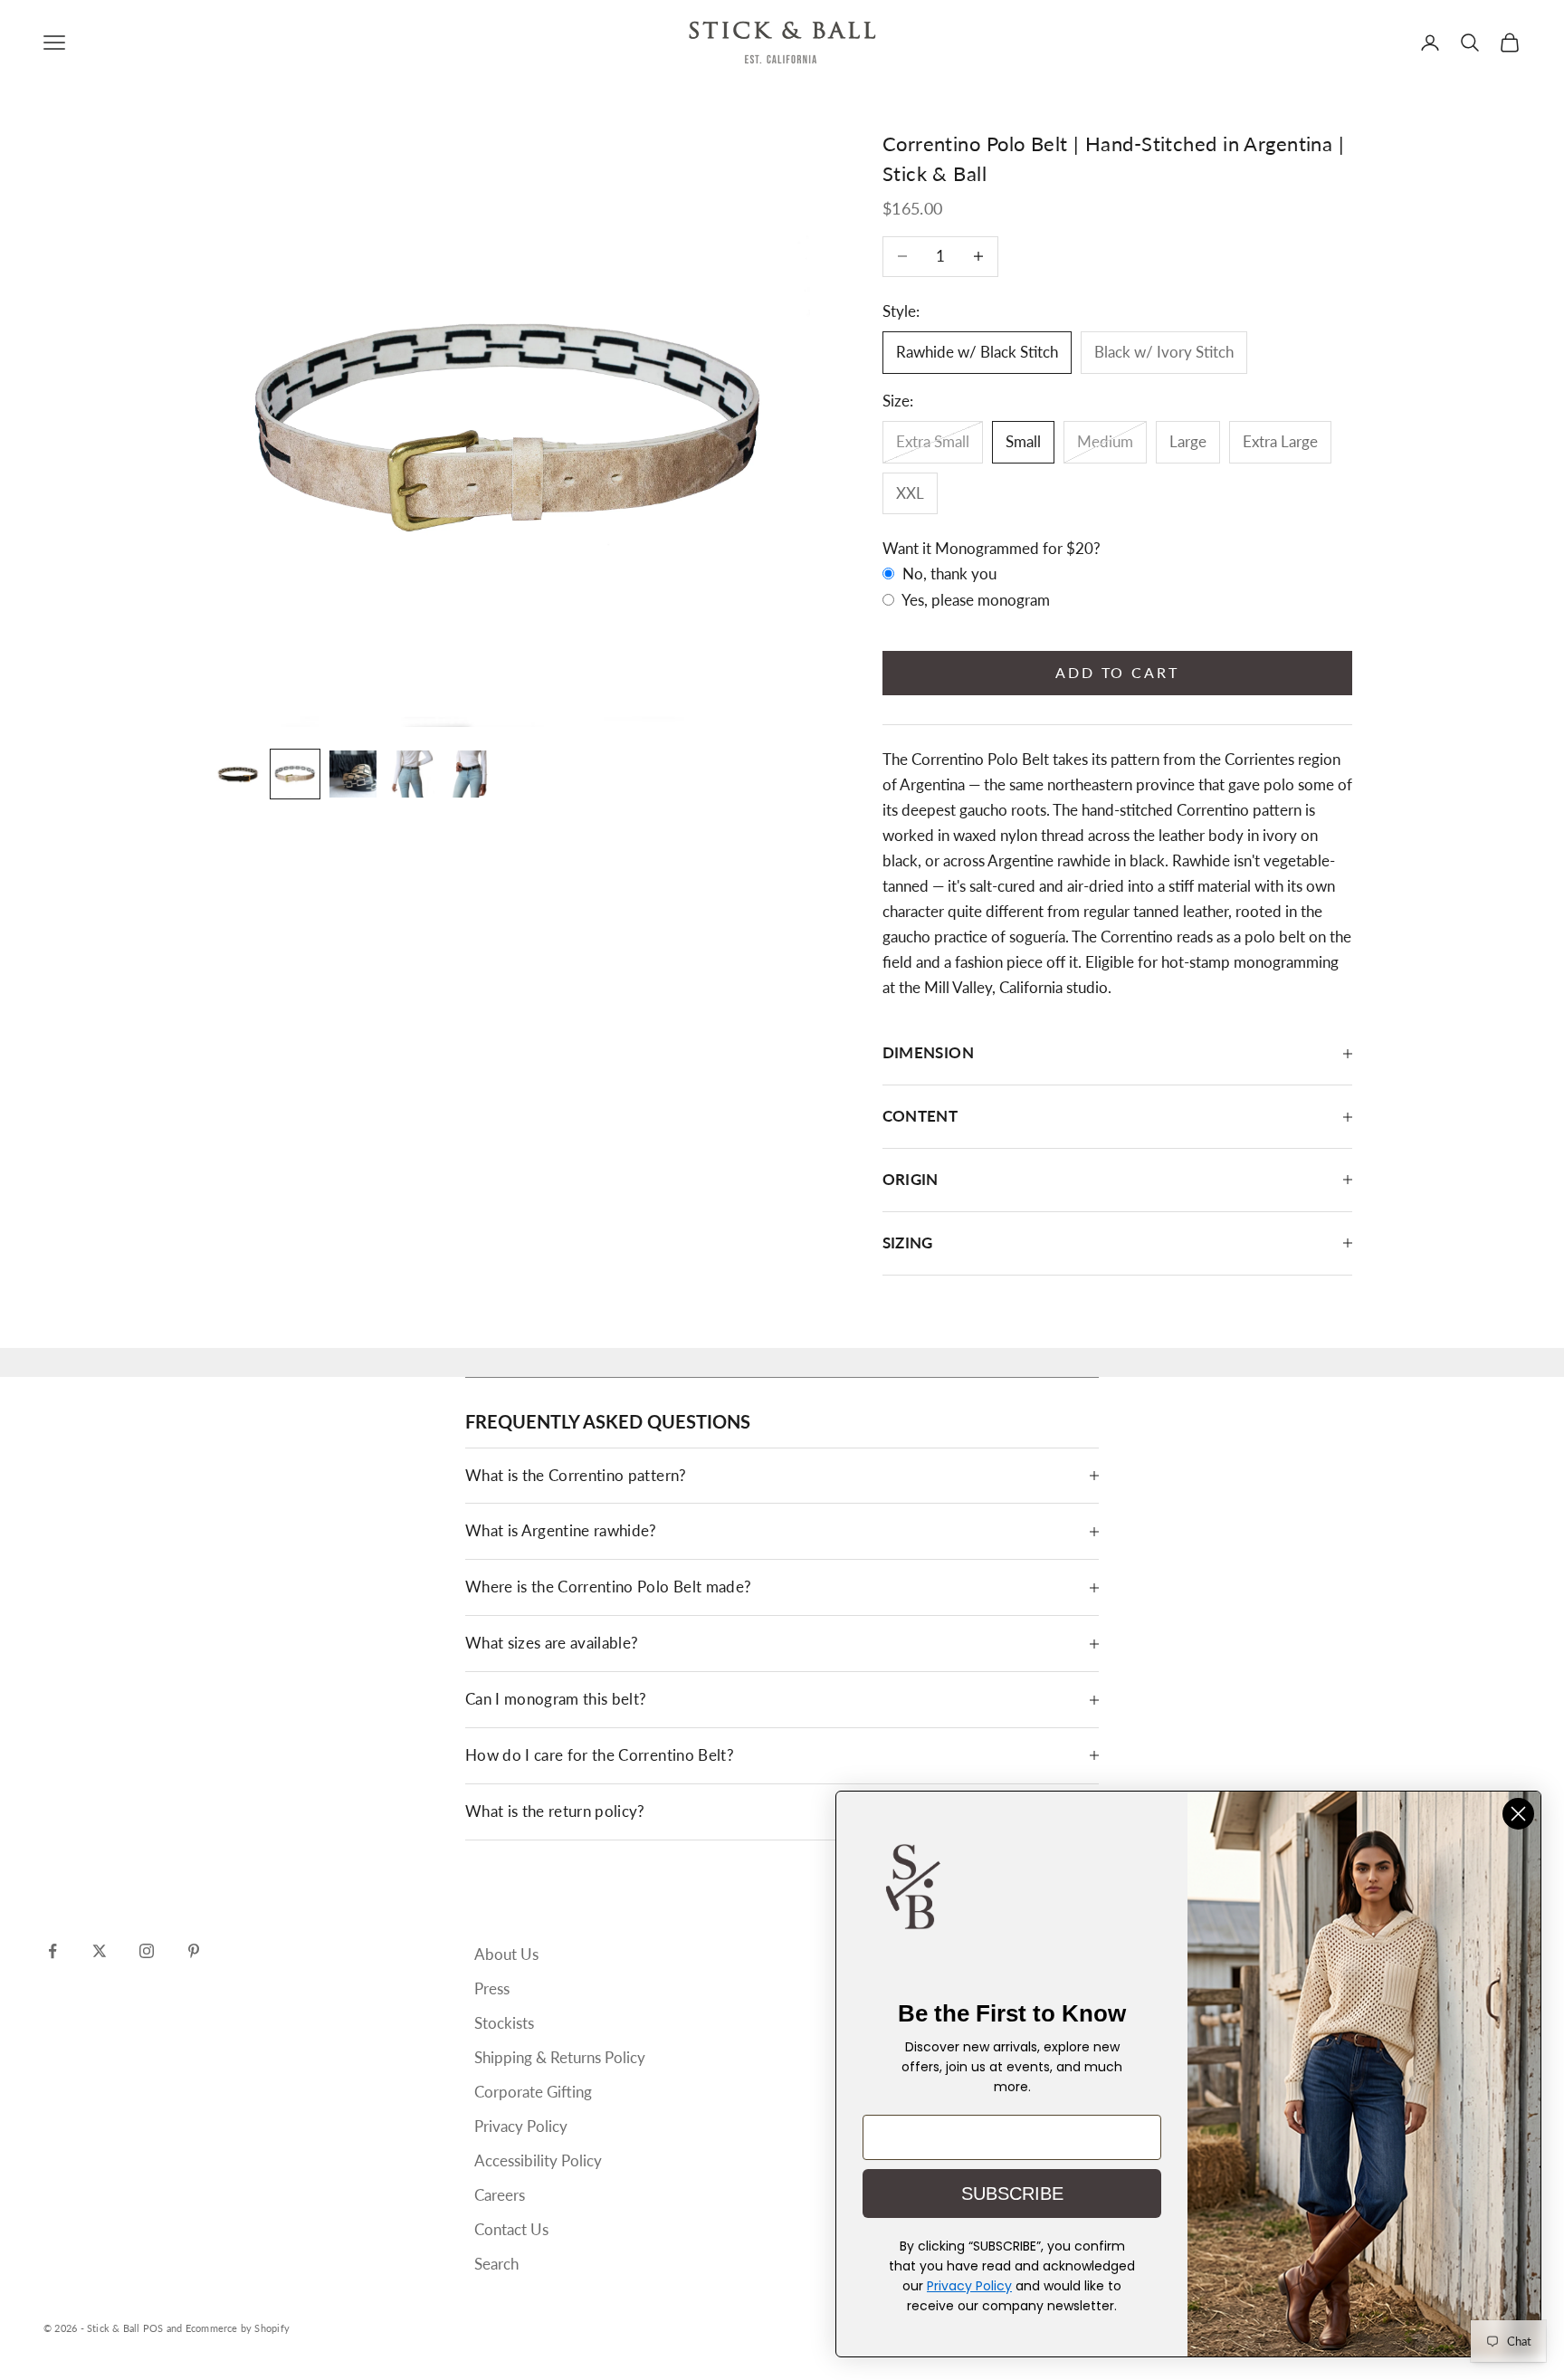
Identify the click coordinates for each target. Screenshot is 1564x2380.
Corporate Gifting (533, 2092)
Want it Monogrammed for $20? (992, 548)
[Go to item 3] (353, 774)
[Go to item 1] (237, 774)
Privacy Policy (521, 2126)
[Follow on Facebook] (52, 1951)
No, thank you (948, 573)
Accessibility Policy (538, 2160)
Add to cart (1117, 672)
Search (496, 2264)
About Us (506, 1954)
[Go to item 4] (411, 774)
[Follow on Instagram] (147, 1951)
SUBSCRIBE (1012, 2194)
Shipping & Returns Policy (560, 2057)
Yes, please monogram (974, 600)
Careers (500, 2195)
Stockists (504, 2023)
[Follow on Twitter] (100, 1951)
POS (153, 2328)
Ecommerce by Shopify (238, 2328)
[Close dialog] (1518, 1814)
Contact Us (511, 2229)
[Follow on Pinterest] (194, 1951)
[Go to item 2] (295, 774)
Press (492, 1988)
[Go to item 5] (469, 774)
